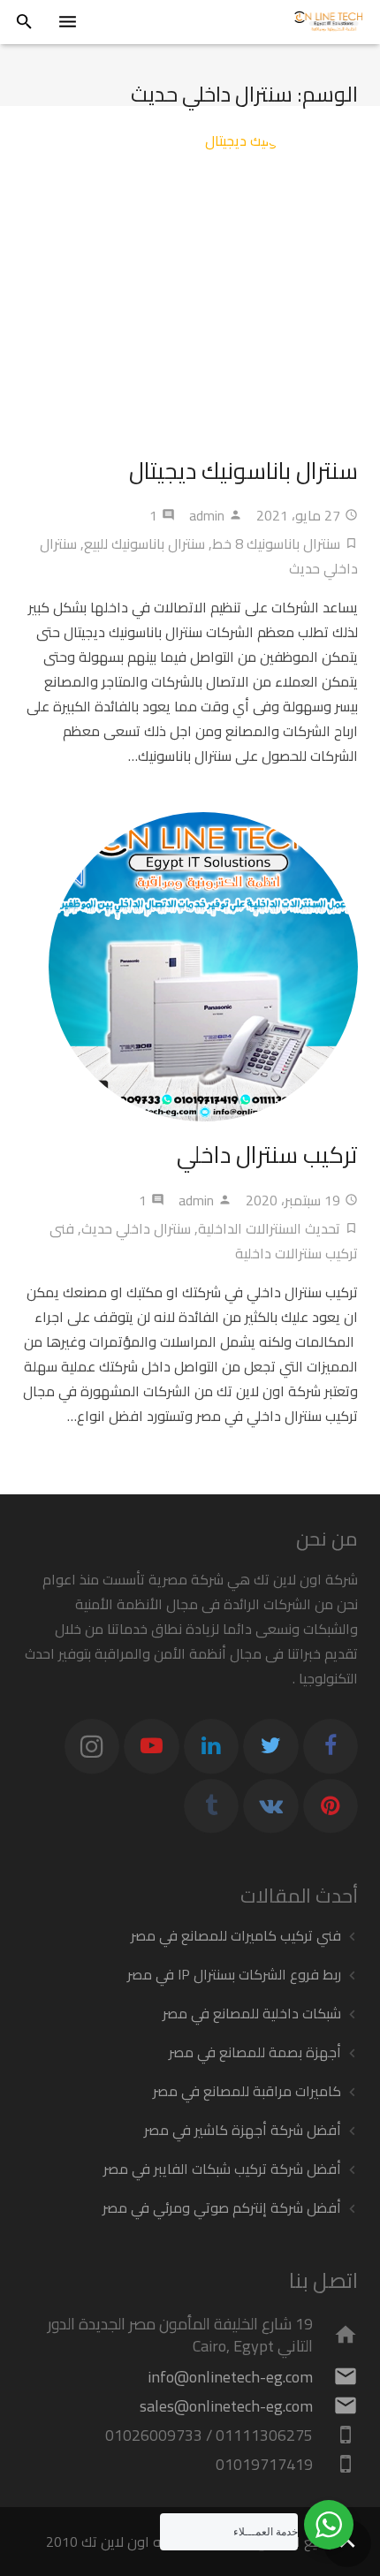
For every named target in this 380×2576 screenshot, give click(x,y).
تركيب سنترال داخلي (267, 1155)
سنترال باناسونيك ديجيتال (243, 471)
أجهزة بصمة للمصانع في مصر (255, 2052)
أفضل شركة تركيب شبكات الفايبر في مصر (222, 2169)
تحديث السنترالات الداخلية (269, 1228)
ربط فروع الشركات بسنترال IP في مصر (234, 1974)
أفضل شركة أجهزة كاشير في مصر (243, 2130)
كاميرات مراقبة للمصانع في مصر (247, 2091)
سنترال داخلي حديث (136, 1228)
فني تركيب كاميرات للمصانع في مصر (236, 1935)
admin (207, 515)
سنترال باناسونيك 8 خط (276, 543)
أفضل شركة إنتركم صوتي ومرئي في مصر (222, 2207)
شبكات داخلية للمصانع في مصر (252, 2013)
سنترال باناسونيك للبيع (144, 543)
